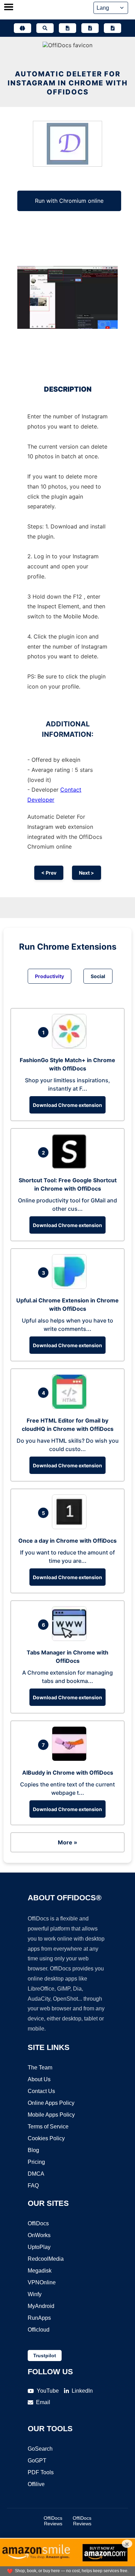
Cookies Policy (46, 2138)
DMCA (36, 2174)
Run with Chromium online (69, 201)
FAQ (33, 2186)
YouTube (48, 2391)
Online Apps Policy (51, 2103)
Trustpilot (45, 2356)
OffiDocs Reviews (53, 2521)
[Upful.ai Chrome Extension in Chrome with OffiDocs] (71, 1287)
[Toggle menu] (9, 8)
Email (43, 2402)
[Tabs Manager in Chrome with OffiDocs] (71, 1639)
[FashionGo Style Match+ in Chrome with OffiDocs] (71, 1047)
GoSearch (40, 2449)
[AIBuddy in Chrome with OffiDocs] (71, 1759)
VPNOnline (42, 2282)
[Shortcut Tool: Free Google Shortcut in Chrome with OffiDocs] (71, 1167)
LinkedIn (82, 2391)
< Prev (49, 873)
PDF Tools (41, 2472)
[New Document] (67, 28)
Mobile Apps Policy (51, 2115)
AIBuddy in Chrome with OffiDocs (68, 1773)
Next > (87, 873)
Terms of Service (48, 2127)
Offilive (36, 2484)
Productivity (49, 976)
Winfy (35, 2294)
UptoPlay (39, 2247)
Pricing (36, 2162)
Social (98, 976)
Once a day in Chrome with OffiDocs (67, 1541)
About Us (39, 2079)
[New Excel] (90, 28)
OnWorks (39, 2235)
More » (67, 1842)
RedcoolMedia (46, 2259)
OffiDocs (38, 2223)
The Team (40, 2068)
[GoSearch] (45, 28)
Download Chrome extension (67, 1105)
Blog (33, 2150)
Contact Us (41, 2091)
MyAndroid (41, 2306)
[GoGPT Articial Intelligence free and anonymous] (22, 28)
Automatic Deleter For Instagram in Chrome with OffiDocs (68, 83)
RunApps (39, 2318)
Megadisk (40, 2271)
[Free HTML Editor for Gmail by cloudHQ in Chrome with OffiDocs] (71, 1407)
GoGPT (37, 2461)
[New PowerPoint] (112, 28)
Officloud (39, 2330)
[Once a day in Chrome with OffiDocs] (71, 1527)
